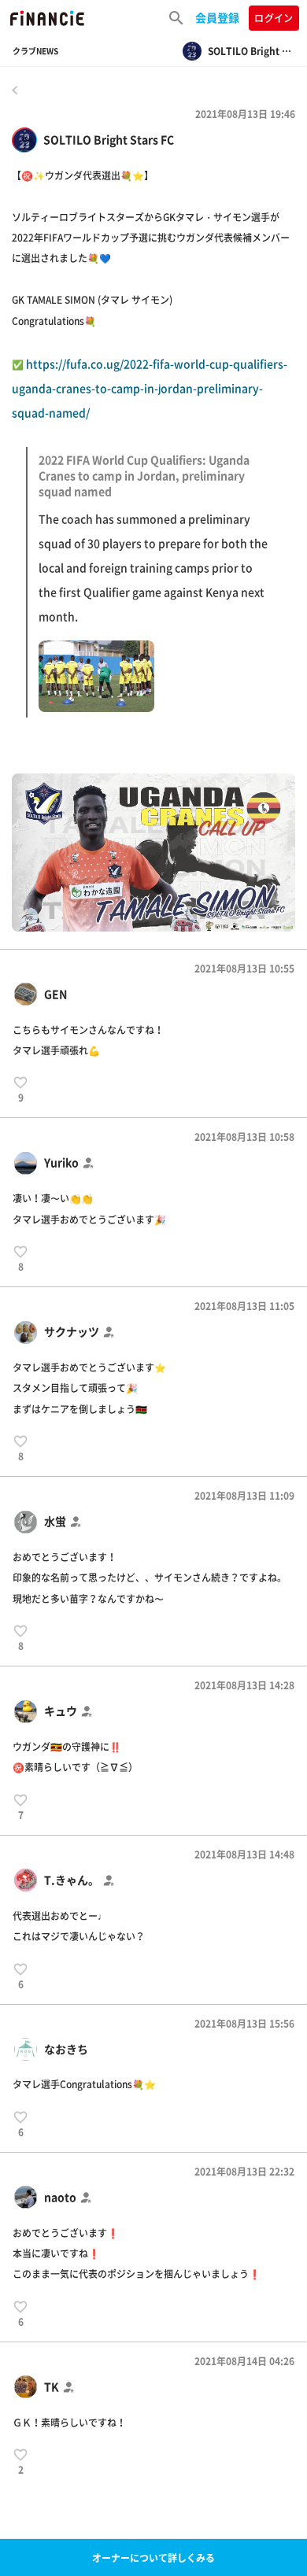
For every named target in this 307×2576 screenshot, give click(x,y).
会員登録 (217, 17)
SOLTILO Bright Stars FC (109, 140)
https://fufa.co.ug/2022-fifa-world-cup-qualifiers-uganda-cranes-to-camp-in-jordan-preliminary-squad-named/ (150, 489)
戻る (15, 90)
